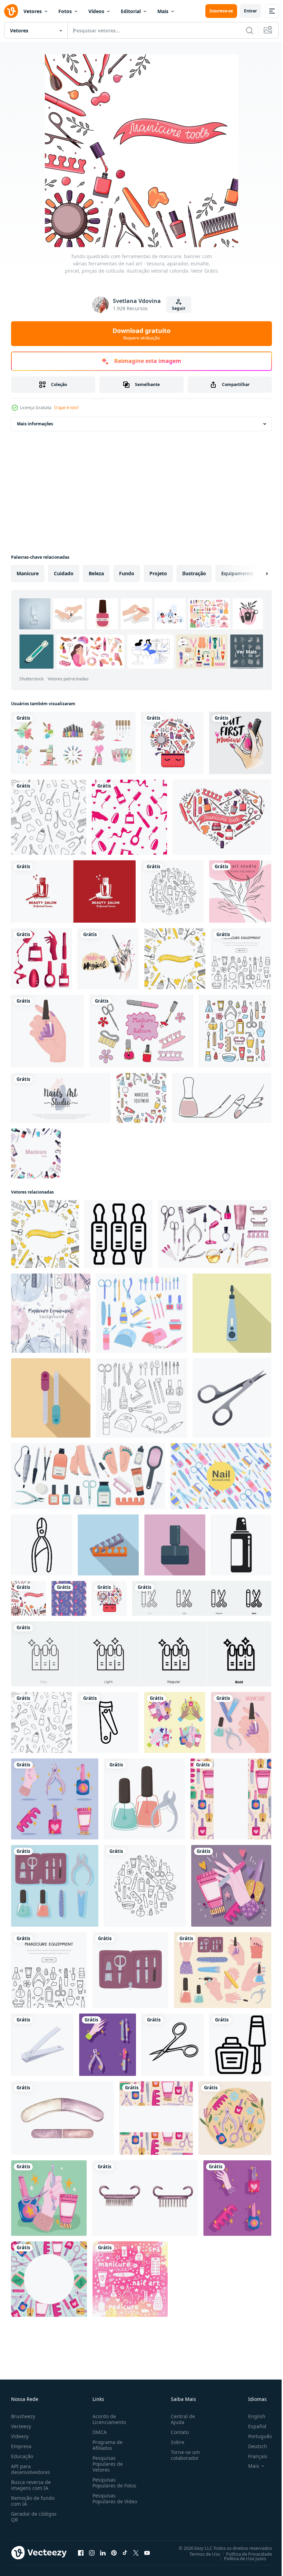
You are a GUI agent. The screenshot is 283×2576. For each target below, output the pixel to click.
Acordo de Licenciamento (108, 2419)
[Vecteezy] (11, 11)
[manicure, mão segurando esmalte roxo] (47, 1031)
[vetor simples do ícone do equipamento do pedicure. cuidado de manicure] (241, 1545)
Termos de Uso (200, 2554)
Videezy (20, 2436)
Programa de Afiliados (106, 2445)
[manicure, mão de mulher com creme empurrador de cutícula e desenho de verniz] (49, 2198)
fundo (127, 573)
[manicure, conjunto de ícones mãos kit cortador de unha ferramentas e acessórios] (223, 1970)
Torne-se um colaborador (183, 2455)
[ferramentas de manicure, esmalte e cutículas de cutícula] (144, 1799)
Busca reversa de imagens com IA (31, 2485)
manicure (28, 573)
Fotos (65, 11)
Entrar (250, 11)
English (252, 2416)
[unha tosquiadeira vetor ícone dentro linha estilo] (108, 1722)
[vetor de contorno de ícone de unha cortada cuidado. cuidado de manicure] (42, 1545)
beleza (96, 573)
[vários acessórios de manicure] (235, 2118)
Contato (177, 2432)
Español (252, 2426)
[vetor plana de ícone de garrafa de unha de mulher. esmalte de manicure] (175, 1545)
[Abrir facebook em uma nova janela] (81, 2553)
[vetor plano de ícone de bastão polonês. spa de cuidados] (51, 1398)
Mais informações (35, 424)
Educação (22, 2456)
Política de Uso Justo (240, 2558)
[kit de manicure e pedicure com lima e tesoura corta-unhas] (130, 1970)
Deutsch (252, 2446)
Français (253, 2456)
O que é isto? (66, 408)
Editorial (131, 11)
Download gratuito (141, 334)
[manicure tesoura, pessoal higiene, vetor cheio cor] (173, 2045)
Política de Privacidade (244, 2554)
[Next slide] (256, 574)
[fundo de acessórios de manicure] (156, 2118)
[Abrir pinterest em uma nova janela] (114, 2553)
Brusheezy (23, 2416)
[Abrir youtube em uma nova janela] (147, 2553)
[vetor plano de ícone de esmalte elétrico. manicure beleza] (232, 1313)
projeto (158, 573)
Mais (163, 11)
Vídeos (96, 11)
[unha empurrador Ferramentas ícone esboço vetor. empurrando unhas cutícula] (119, 1234)
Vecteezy (21, 2426)
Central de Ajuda (180, 2419)
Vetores (33, 11)
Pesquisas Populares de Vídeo (106, 2501)
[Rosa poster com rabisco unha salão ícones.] (130, 2279)
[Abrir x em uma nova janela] (136, 2553)
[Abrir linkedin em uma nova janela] (103, 2553)
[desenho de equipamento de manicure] (49, 2279)
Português (255, 2436)
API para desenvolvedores (31, 2469)
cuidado (64, 573)
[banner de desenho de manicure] (231, 1799)
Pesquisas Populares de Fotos (113, 2483)
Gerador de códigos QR (34, 2517)
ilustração (194, 573)
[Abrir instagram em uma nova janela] (92, 2553)
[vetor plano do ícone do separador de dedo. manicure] (108, 1545)
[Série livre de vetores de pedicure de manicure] (141, 1031)
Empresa (21, 2446)
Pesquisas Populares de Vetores (106, 2464)
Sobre (175, 2442)
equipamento (237, 573)
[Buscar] (250, 30)
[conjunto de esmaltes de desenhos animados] (73, 743)
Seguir (179, 308)
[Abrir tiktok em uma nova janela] (125, 2553)
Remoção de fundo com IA (33, 2501)
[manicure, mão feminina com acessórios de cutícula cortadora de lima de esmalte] (241, 1722)
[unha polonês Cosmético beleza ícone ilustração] (240, 2045)
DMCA (98, 2432)
